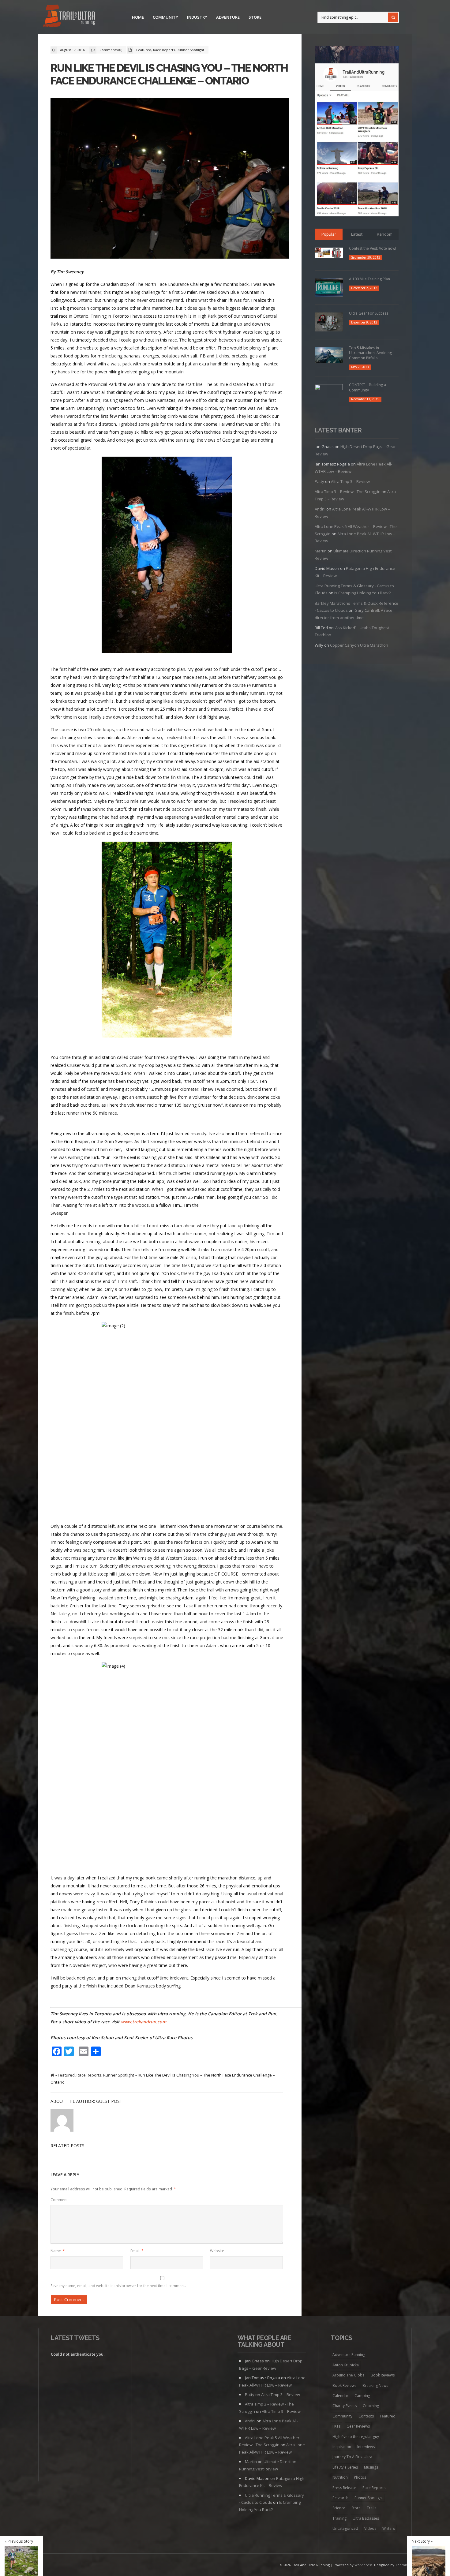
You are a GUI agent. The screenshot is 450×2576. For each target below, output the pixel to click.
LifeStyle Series (345, 2467)
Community (165, 17)
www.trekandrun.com (144, 2022)
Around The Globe (349, 2375)
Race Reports (164, 50)
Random (385, 234)
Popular (329, 234)
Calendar (340, 2396)
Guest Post (109, 2101)
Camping (362, 2396)
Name (58, 2251)
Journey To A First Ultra (352, 2457)
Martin (321, 551)
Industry (197, 17)
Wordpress (363, 2565)
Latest (357, 234)
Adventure (228, 17)
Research (340, 2498)
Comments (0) (111, 50)
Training (339, 2518)
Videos (370, 2528)
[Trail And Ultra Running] (69, 17)
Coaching (371, 2406)
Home (138, 17)
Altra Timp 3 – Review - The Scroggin (348, 492)
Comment (59, 2200)
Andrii (320, 509)
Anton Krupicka (346, 2365)
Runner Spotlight (190, 50)
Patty (319, 481)
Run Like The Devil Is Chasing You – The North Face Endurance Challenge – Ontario (169, 74)
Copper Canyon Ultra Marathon (359, 645)
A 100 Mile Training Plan (369, 279)
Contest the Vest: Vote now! (373, 248)
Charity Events (345, 2406)
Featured (144, 50)
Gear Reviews (358, 2426)
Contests (366, 2416)
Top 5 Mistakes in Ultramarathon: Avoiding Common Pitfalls (370, 353)
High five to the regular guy (356, 2437)
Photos (360, 2477)
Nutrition (340, 2477)
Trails (371, 2508)
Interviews (366, 2447)
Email (137, 2251)
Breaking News (375, 2385)
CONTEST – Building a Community (367, 387)
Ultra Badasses (366, 2518)
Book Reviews (383, 2375)
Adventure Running (349, 2355)
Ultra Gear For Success (369, 313)
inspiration (342, 2447)
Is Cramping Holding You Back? (362, 593)
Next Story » (422, 2541)
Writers (389, 2528)
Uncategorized (345, 2528)
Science (339, 2508)
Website (217, 2251)
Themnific (403, 2565)
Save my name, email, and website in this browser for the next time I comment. (118, 2286)
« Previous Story (19, 2541)
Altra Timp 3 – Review (350, 481)
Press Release (344, 2488)
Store (255, 17)
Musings (371, 2467)
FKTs (336, 2426)
